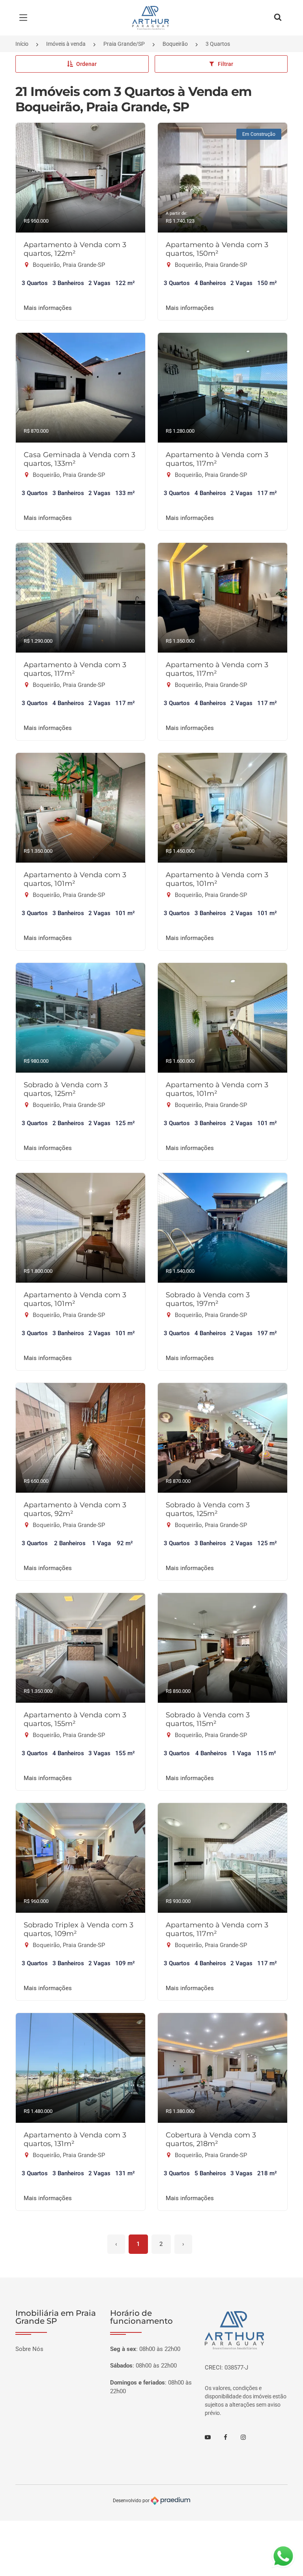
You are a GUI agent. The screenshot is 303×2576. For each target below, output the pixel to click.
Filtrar (225, 64)
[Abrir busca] (278, 18)
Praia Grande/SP (124, 44)
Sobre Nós (29, 2349)
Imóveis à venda (66, 44)
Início (22, 44)
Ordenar (86, 64)
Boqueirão (175, 44)
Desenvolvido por (132, 2500)
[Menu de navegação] (25, 18)
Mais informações (48, 308)
